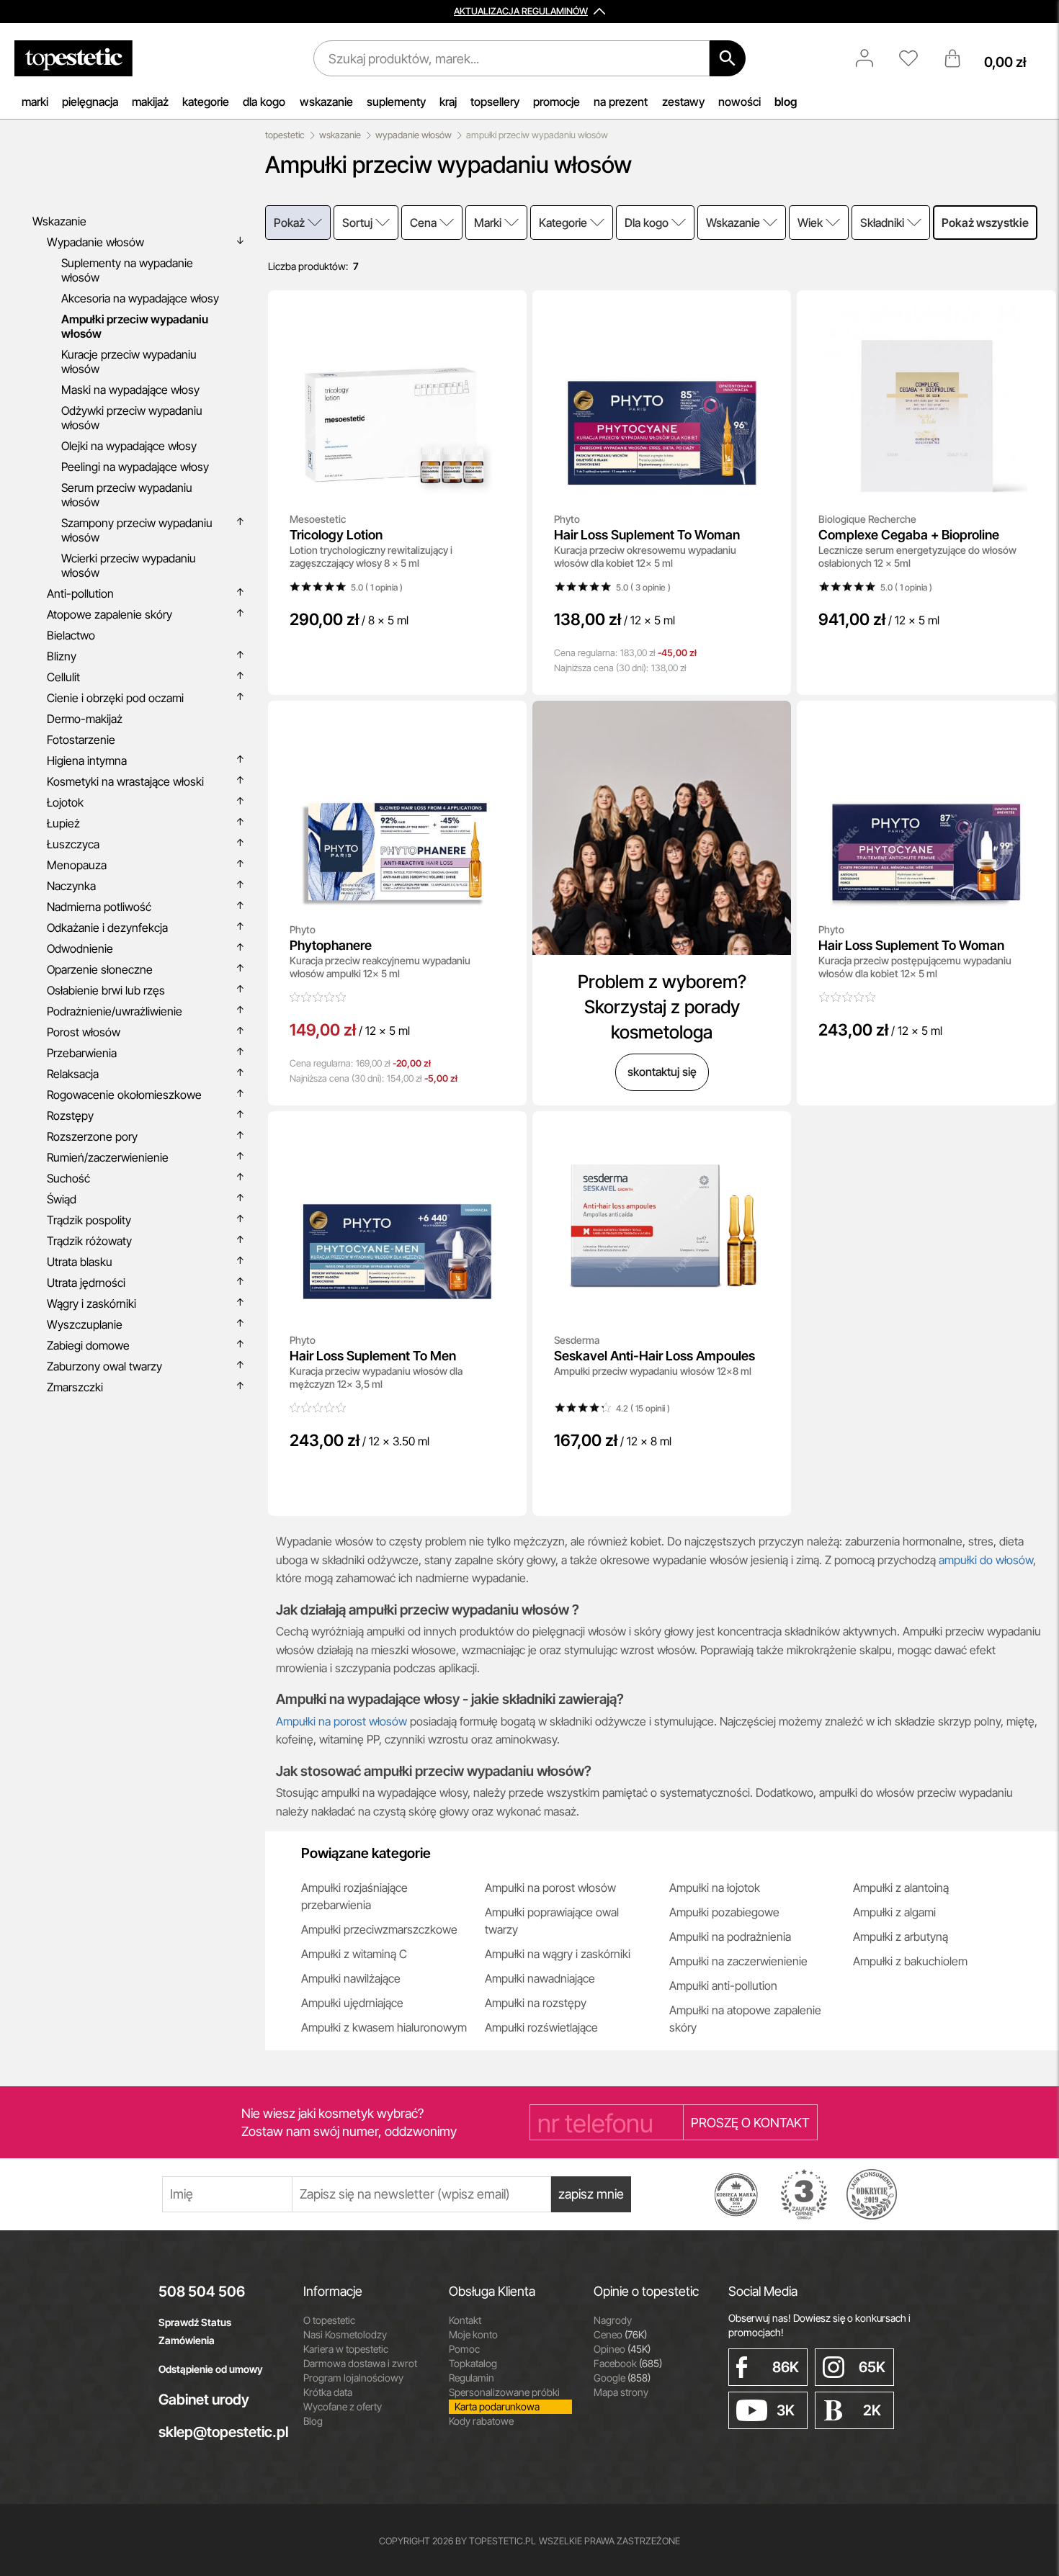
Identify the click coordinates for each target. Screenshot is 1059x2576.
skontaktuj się (662, 1072)
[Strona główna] (73, 58)
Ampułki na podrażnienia (730, 1937)
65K (872, 2367)
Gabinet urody (204, 2400)
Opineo (622, 2349)
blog (786, 102)
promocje (557, 102)
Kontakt (465, 2320)
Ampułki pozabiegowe (724, 1912)
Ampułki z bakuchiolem (910, 1961)
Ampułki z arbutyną (901, 1937)
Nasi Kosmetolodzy (345, 2334)
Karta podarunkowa (497, 2406)
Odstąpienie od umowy (211, 2369)
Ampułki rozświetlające (541, 2027)
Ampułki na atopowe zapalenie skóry (745, 2019)
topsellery (495, 102)
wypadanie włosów (414, 135)
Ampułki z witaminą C (354, 1954)
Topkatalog (473, 2363)
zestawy (683, 102)
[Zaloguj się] (872, 58)
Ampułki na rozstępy (536, 2003)
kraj (448, 102)
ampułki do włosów (986, 1560)
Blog (313, 2421)
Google (622, 2378)
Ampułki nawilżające (351, 1978)
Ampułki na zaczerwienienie (738, 1961)
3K (786, 2410)
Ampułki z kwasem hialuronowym (384, 2027)
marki (35, 102)
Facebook (628, 2363)
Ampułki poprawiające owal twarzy (552, 1921)
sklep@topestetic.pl (220, 2432)
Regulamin (472, 2378)
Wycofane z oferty (343, 2406)
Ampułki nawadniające (540, 1978)
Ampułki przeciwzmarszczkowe (379, 1929)
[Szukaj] (728, 58)
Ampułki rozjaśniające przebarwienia (354, 1896)
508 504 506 (202, 2292)
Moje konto (473, 2334)
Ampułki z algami (894, 1912)
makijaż (150, 102)
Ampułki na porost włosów (343, 1721)
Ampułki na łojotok (715, 1888)
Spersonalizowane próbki (504, 2392)
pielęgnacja (90, 102)
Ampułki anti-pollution (723, 1985)
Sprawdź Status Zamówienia (195, 2331)
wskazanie (326, 102)
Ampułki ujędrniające (352, 2003)
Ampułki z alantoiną (901, 1888)
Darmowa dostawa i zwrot (360, 2363)
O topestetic (329, 2320)
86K (786, 2367)
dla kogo (264, 102)
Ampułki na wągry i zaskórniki (558, 1954)
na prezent (621, 102)
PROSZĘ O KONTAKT (750, 2123)
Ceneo (620, 2334)
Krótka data (328, 2392)
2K (872, 2410)
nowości (739, 102)
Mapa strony (621, 2392)
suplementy (396, 102)
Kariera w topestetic (346, 2349)
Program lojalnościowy (353, 2378)
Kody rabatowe (481, 2421)
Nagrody (613, 2320)
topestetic (285, 135)
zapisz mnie (591, 2194)
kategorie (206, 102)
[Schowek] (916, 58)
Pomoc (464, 2349)
